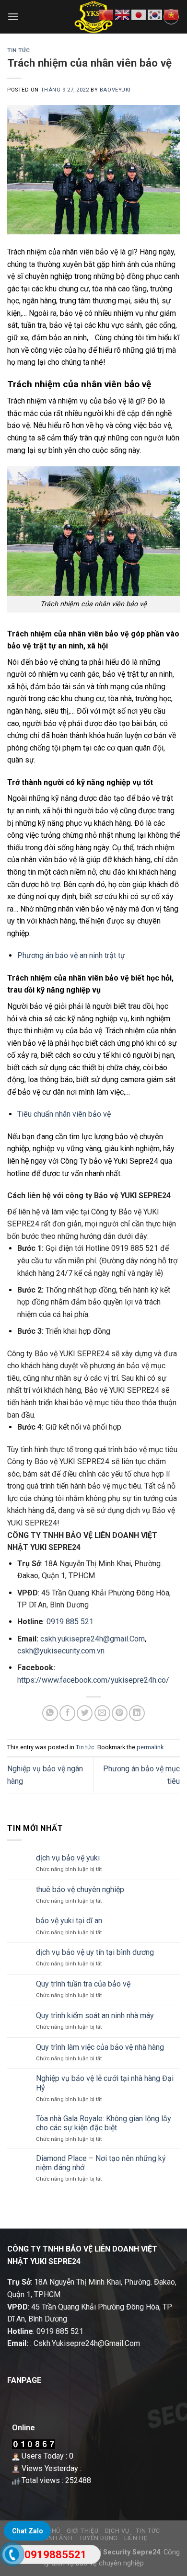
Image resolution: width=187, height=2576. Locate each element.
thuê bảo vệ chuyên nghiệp (80, 1889)
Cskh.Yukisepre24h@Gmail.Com (87, 2343)
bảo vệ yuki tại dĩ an (69, 1921)
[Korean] (155, 14)
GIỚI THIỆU (82, 2531)
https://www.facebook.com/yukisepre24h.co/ (93, 1680)
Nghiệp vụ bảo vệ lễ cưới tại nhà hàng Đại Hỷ (105, 2083)
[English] (123, 14)
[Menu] (13, 17)
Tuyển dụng (99, 2538)
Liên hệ (136, 2538)
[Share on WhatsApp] (50, 1713)
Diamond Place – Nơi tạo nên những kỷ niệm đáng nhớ (101, 2163)
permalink (150, 1747)
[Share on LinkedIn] (137, 1713)
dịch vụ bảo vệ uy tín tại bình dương (95, 1952)
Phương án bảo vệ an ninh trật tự (71, 955)
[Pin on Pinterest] (120, 1713)
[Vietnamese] (172, 14)
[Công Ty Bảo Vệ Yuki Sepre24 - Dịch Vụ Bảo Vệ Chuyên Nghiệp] (94, 17)
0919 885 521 (135, 1248)
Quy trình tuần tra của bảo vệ (83, 1984)
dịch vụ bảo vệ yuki (68, 1858)
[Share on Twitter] (85, 1713)
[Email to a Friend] (102, 1713)
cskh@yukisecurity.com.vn (61, 1651)
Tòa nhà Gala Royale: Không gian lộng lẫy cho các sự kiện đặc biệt (104, 2123)
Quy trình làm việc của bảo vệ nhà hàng (100, 2047)
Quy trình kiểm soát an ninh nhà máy (95, 2016)
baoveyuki (115, 90)
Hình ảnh (57, 2538)
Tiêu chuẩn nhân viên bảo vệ (64, 1114)
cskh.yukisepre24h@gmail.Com (93, 1639)
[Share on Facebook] (67, 1713)
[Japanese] (139, 14)
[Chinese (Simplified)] (106, 14)
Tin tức (19, 51)
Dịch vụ (117, 2531)
